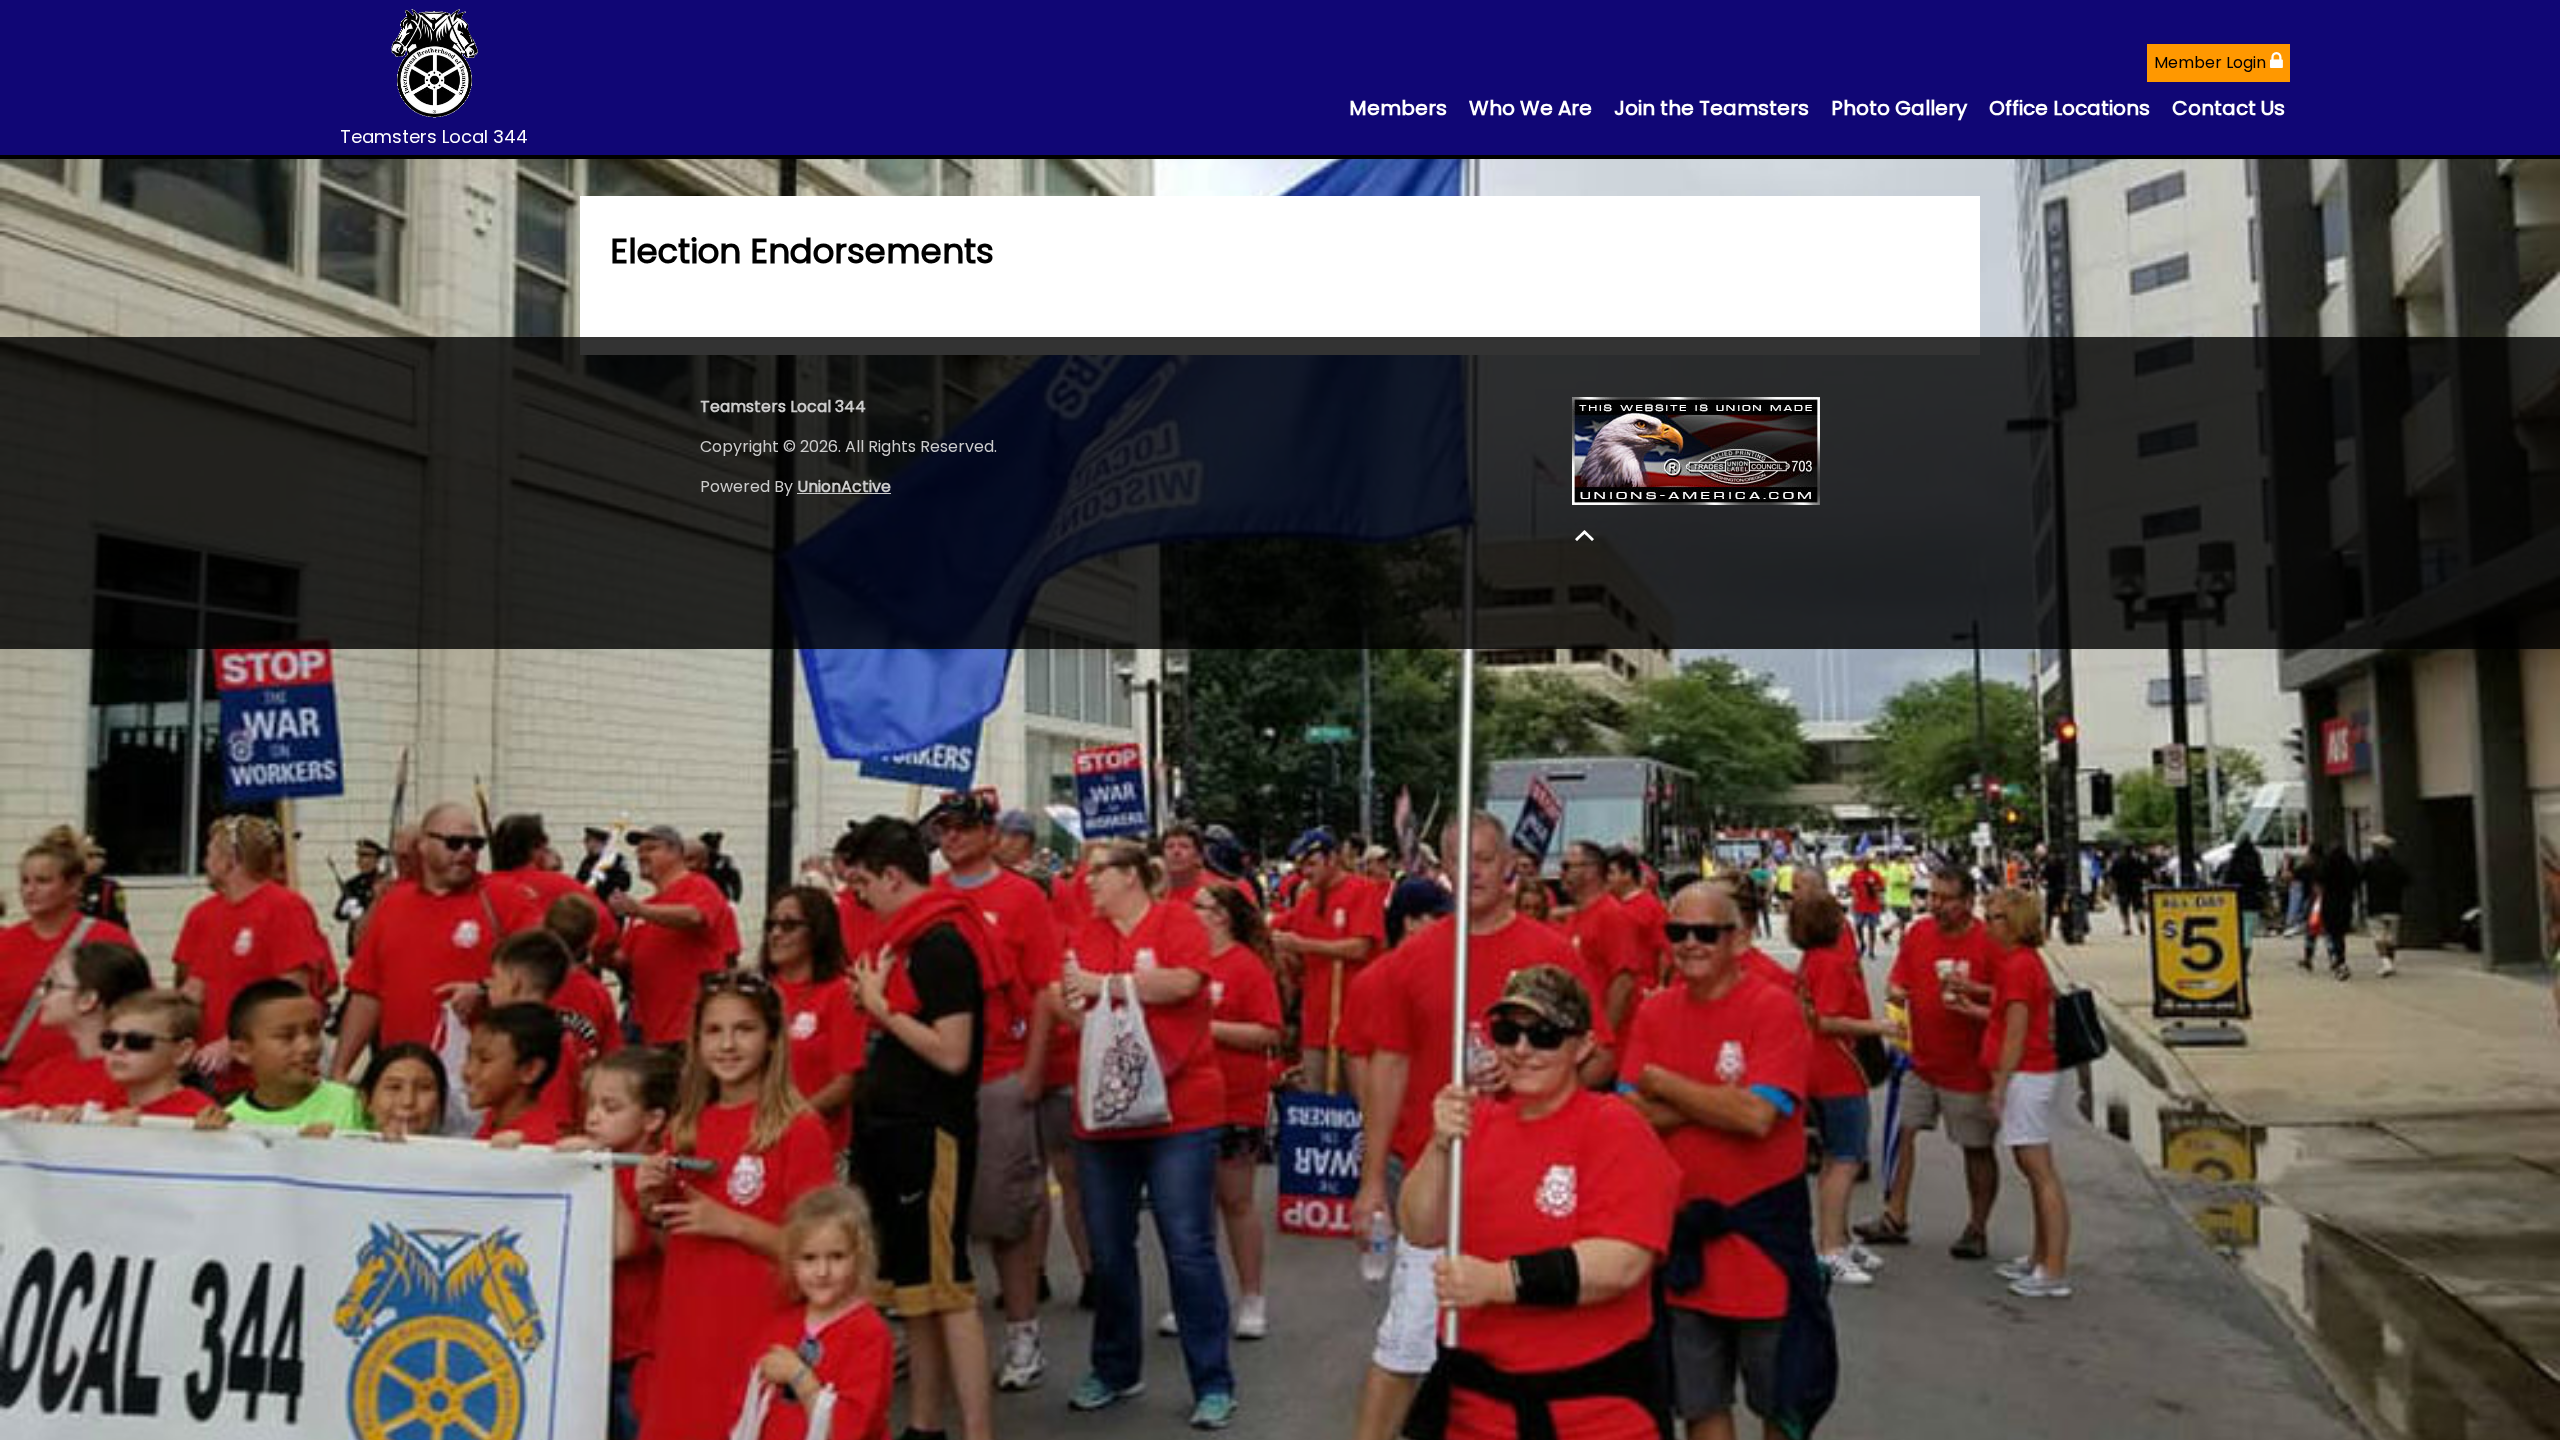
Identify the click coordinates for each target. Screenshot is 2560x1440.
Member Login (2212, 62)
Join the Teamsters (1711, 108)
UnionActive (844, 486)
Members (1398, 108)
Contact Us (2228, 108)
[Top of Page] (1584, 535)
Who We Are (1530, 108)
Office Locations (2069, 108)
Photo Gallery (1899, 108)
